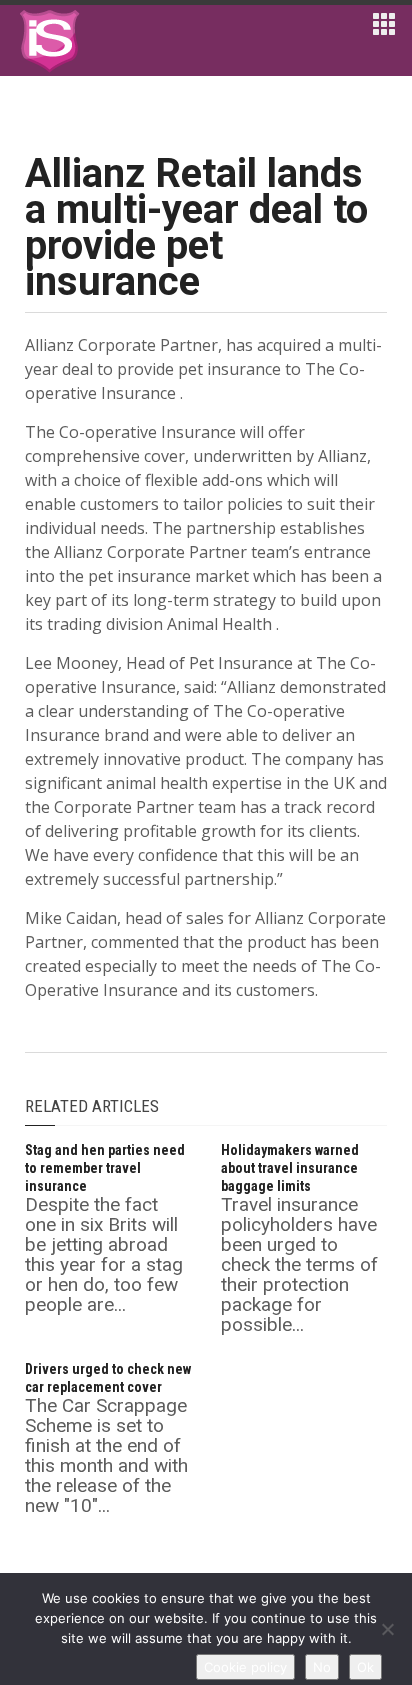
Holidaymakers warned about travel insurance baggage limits (290, 1168)
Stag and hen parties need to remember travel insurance (105, 1168)
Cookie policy (245, 1667)
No (322, 1667)
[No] (387, 1629)
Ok (365, 1667)
